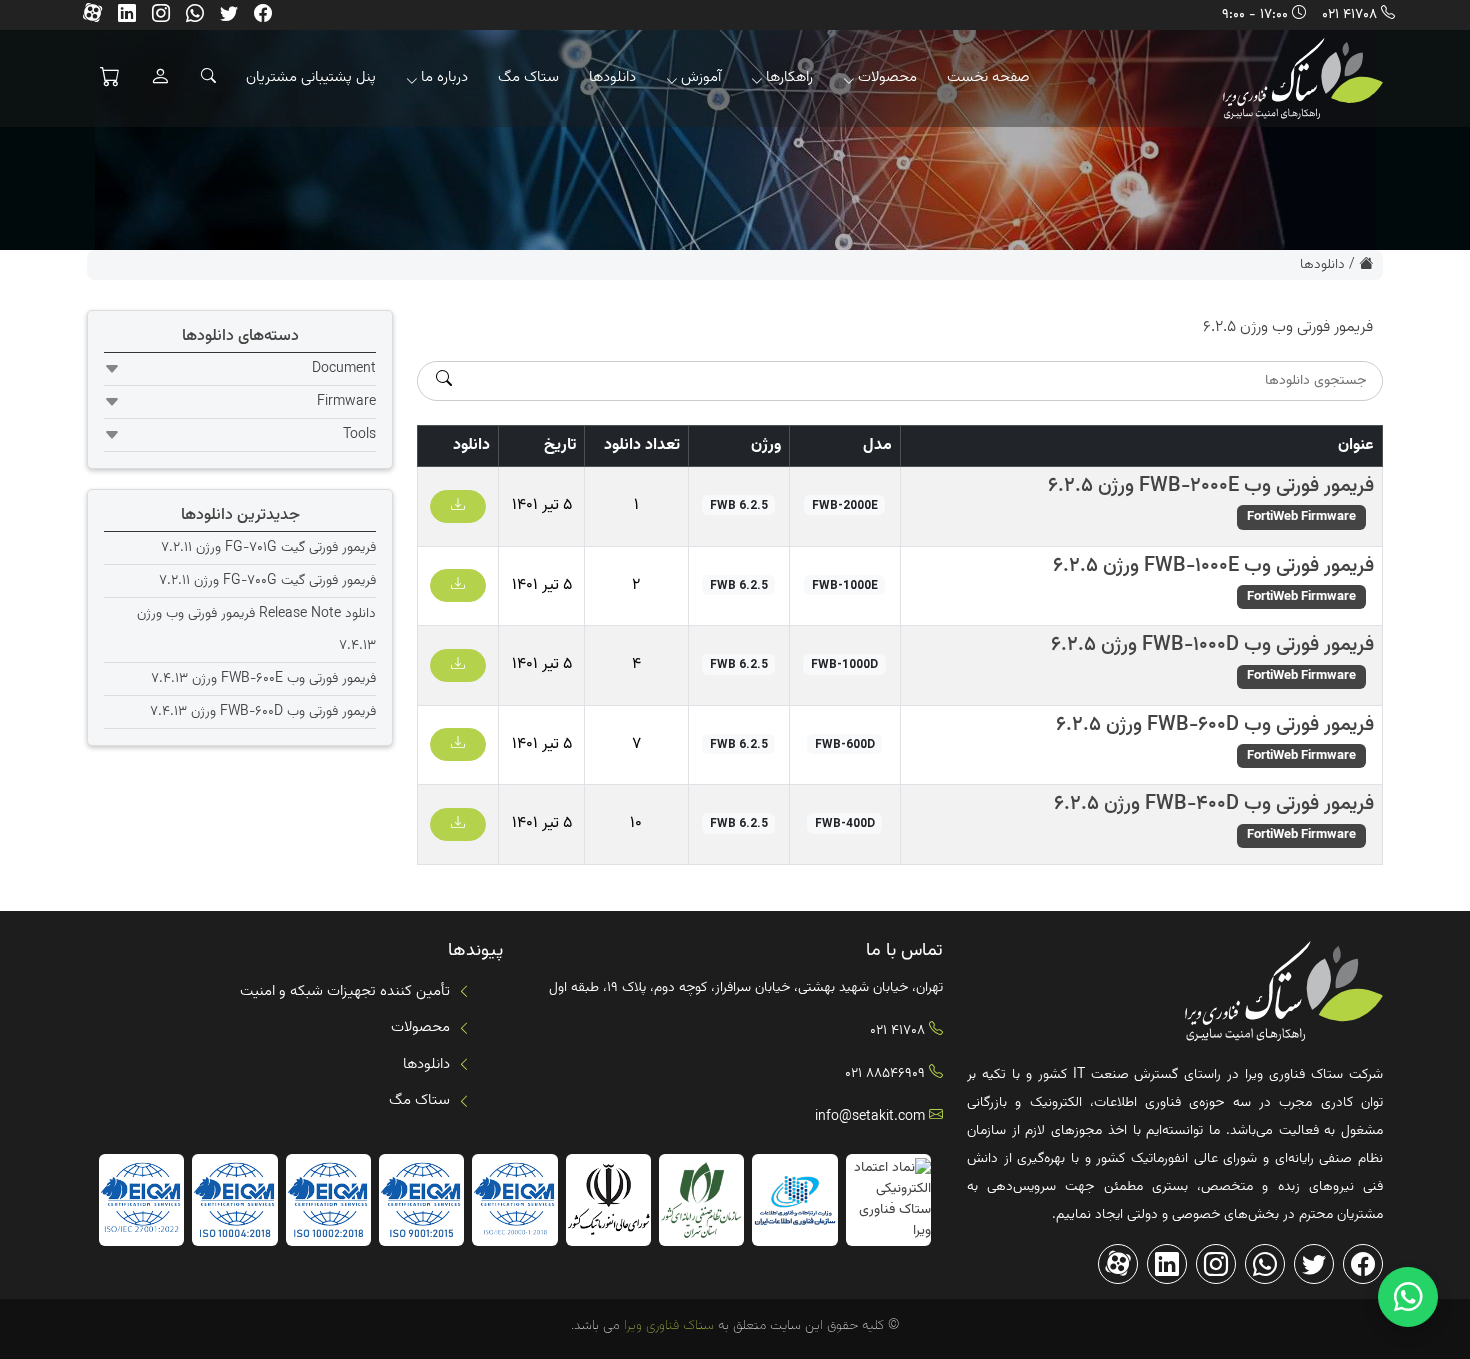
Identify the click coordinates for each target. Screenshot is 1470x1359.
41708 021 (1349, 15)
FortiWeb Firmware (1301, 517)
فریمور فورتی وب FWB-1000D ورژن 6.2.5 (1212, 645)
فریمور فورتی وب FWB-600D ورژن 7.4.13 (263, 712)
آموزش (701, 77)
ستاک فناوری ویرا (667, 1326)
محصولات (887, 77)
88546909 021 (885, 1074)
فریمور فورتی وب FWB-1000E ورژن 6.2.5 (1213, 566)
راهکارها (789, 77)
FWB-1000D (844, 664)
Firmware (346, 402)
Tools (359, 435)
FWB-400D (845, 823)
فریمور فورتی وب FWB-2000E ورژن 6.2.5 (1211, 486)
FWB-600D (845, 744)
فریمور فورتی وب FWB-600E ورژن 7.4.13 (263, 679)
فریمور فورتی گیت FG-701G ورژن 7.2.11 (268, 548)
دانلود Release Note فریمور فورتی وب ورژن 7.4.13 (256, 630)
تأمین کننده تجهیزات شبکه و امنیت (345, 991)
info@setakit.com (870, 1117)
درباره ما (444, 77)
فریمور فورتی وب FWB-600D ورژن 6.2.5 (1215, 725)
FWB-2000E (845, 505)
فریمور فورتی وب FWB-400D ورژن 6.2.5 (1214, 804)
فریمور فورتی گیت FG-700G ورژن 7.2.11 (267, 581)
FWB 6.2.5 (739, 505)
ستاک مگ (528, 77)
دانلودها (612, 77)
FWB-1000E (845, 585)
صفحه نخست (988, 77)
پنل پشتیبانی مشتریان (311, 77)
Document (344, 369)
